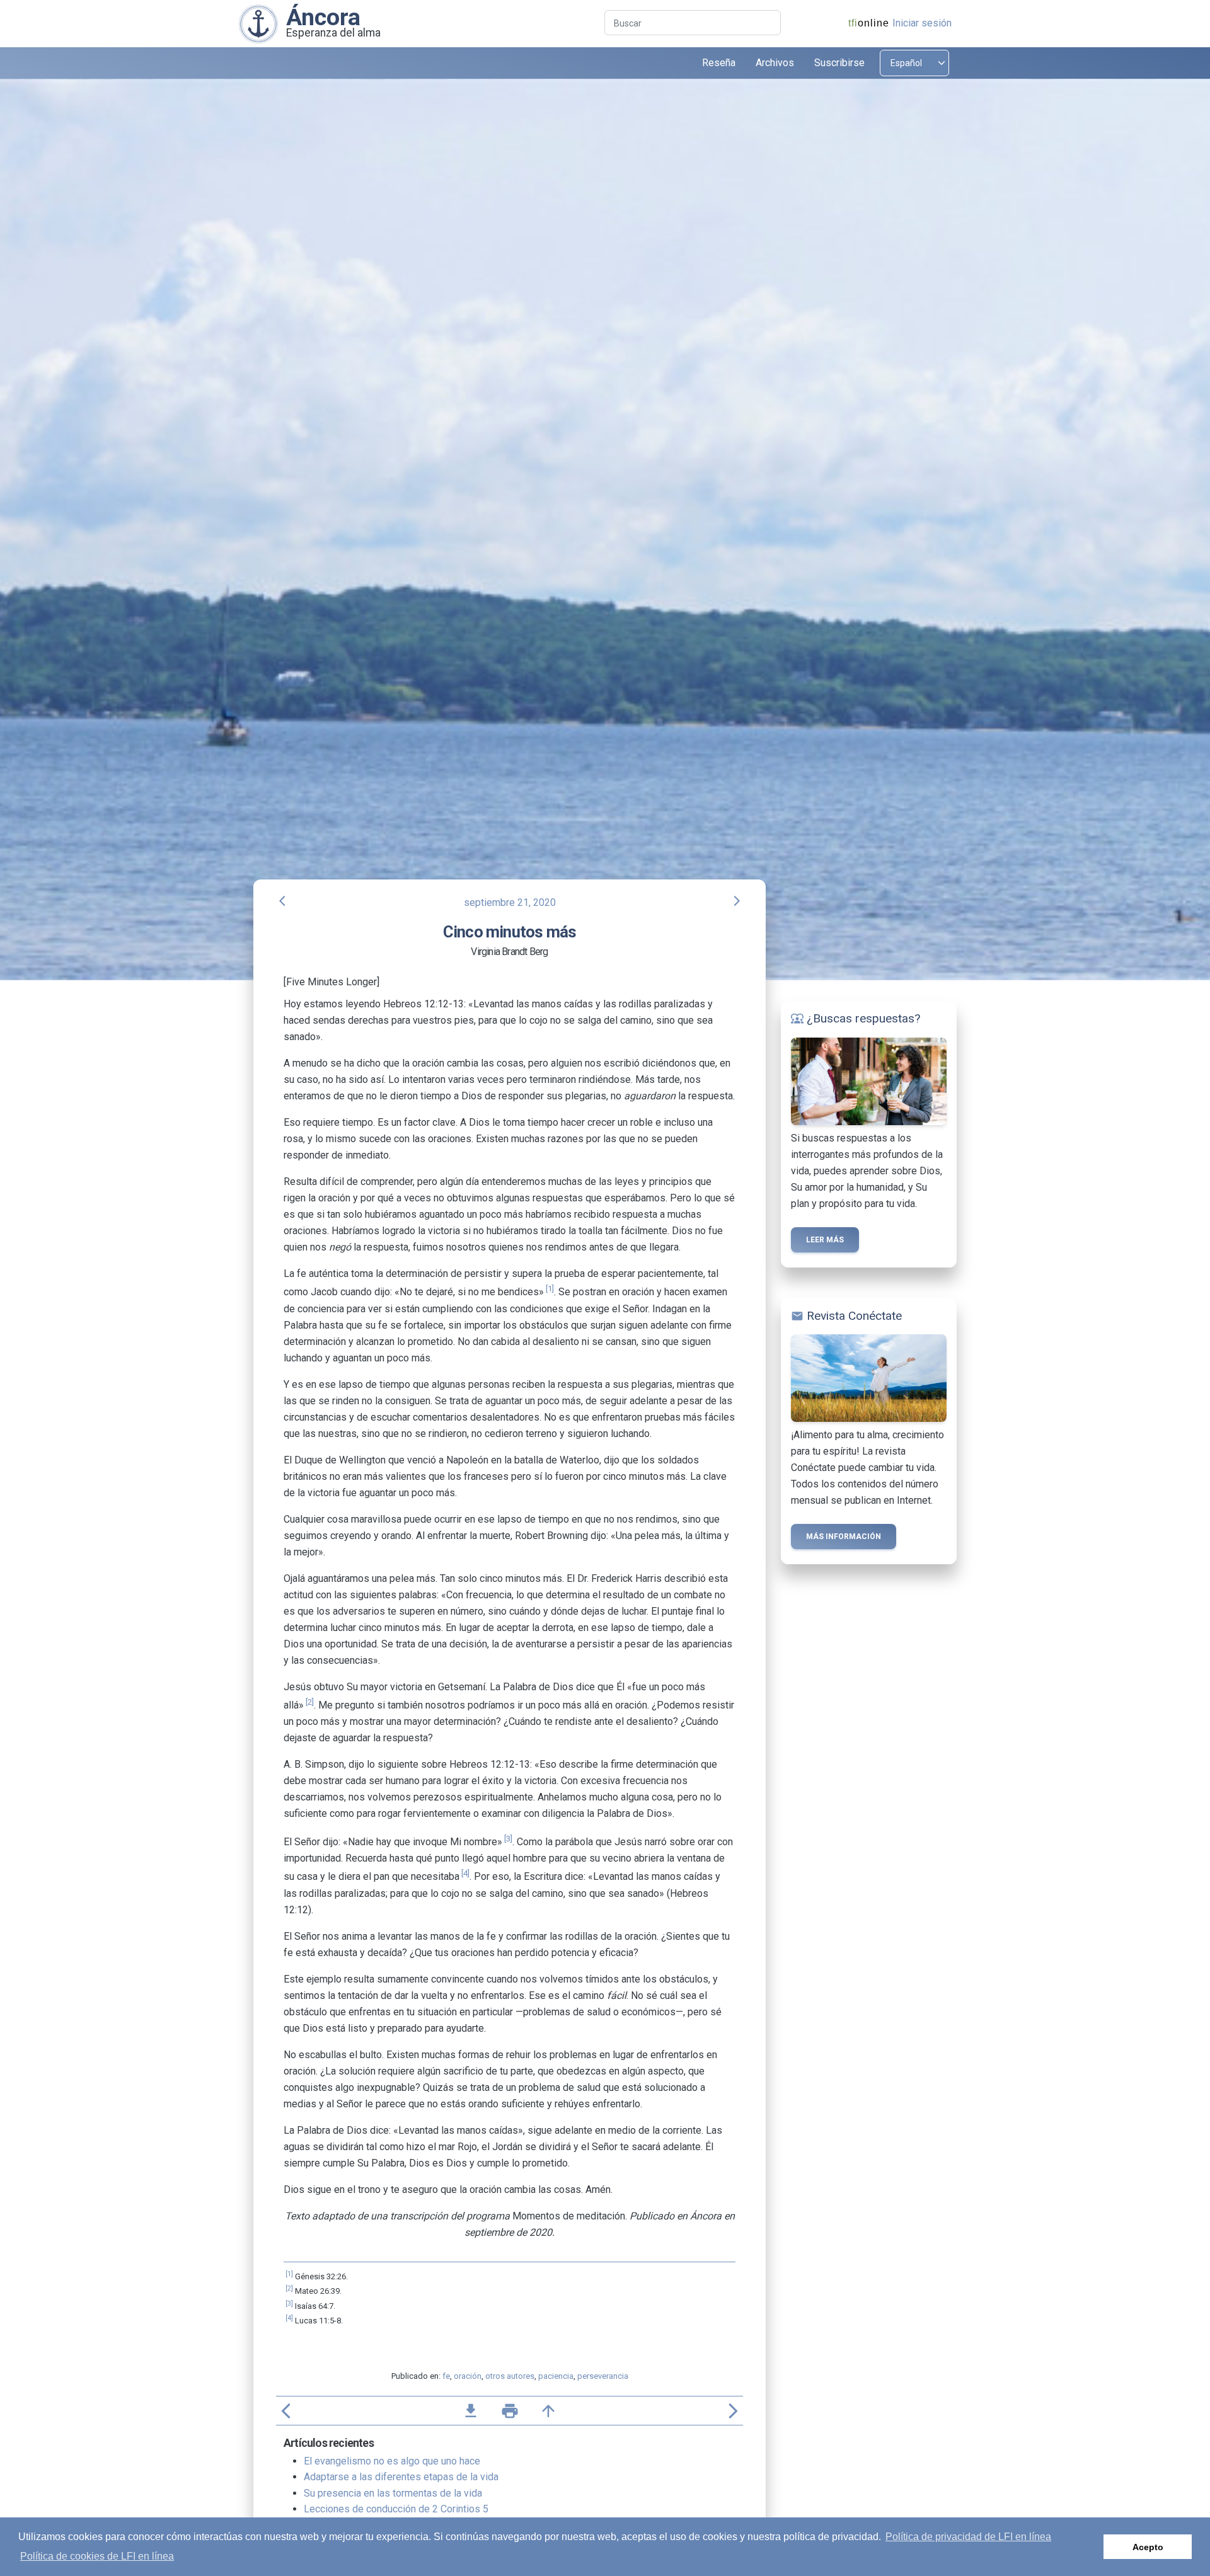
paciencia (556, 2376)
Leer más (825, 1240)
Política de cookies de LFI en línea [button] (97, 2556)
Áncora (323, 17)
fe (446, 2376)
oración (468, 2376)
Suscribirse (839, 63)
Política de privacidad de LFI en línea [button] (968, 2537)
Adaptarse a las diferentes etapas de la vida (401, 2477)
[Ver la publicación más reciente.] (258, 23)
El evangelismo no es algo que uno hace (392, 2461)
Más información (844, 1537)
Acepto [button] (1148, 2547)
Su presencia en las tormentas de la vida (393, 2493)
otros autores (510, 2376)
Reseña (719, 63)
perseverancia (603, 2376)
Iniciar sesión (922, 23)
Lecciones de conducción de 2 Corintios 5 (396, 2509)
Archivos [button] (775, 63)
